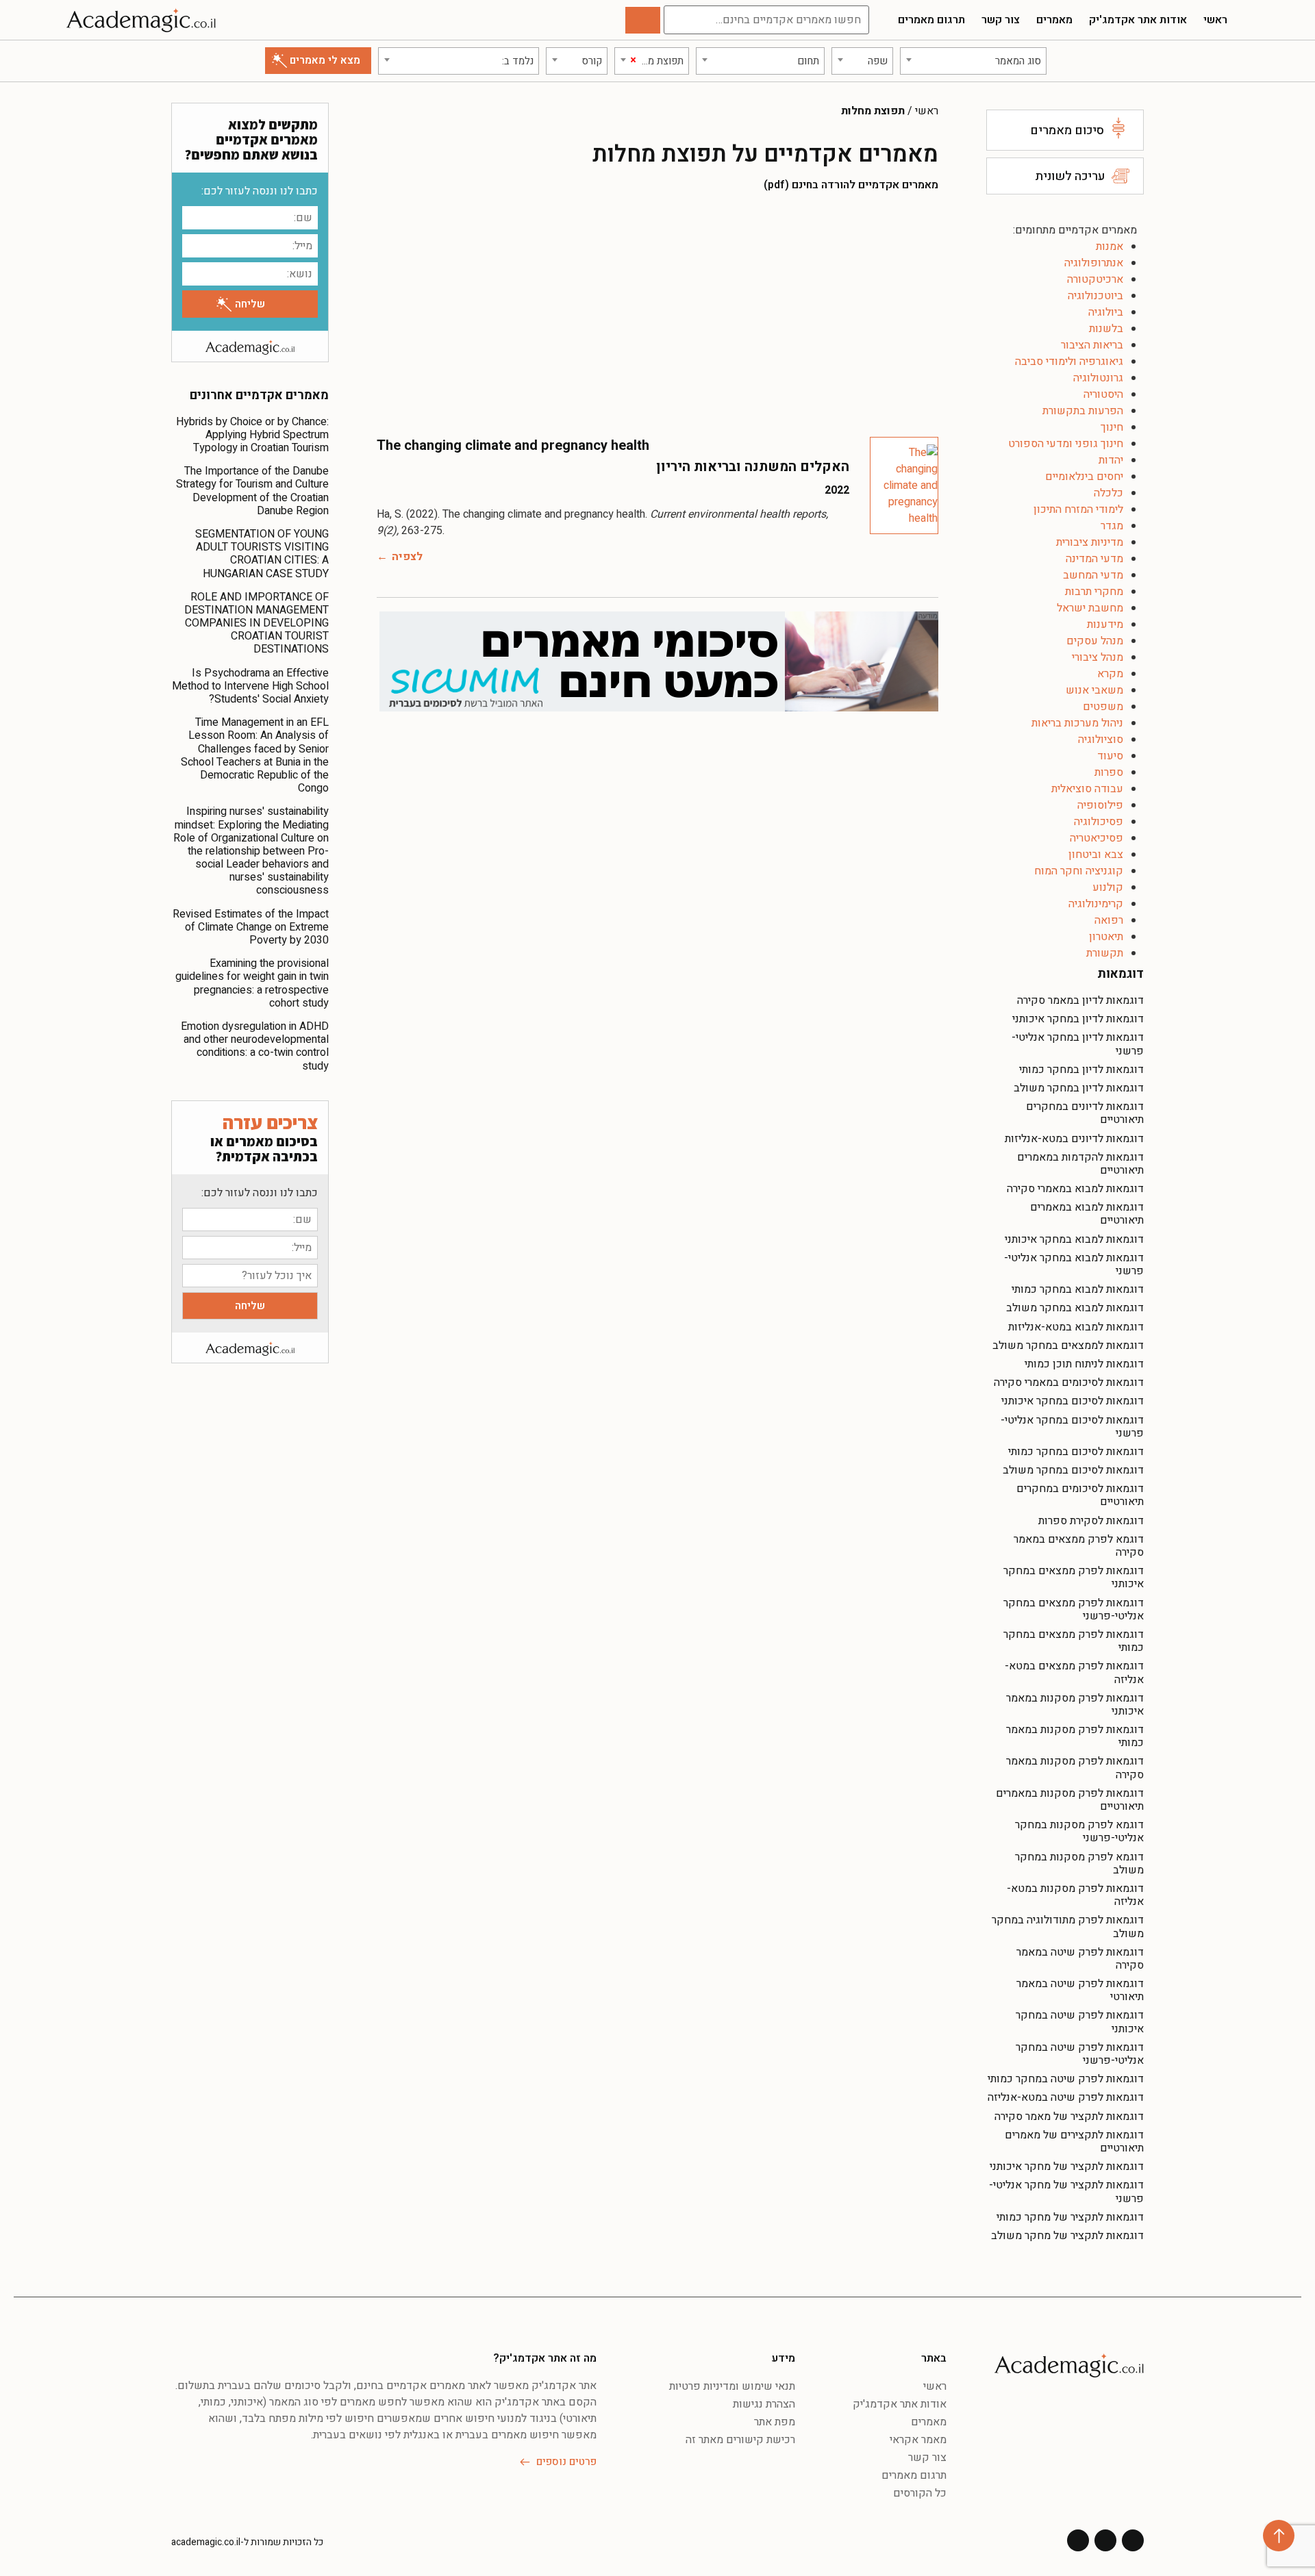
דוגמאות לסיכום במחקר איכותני (1073, 1401)
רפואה (1109, 920)
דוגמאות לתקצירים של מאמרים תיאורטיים (1074, 2142)
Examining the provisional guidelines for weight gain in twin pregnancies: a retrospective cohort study (252, 983)
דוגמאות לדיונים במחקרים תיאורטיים (1085, 1113)
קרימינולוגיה (1096, 904)
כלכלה (1109, 493)
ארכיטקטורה (1095, 279)
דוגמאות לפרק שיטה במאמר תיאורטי (1080, 1990)
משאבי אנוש (1094, 690)
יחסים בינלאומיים (1084, 477)
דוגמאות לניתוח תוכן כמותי (1084, 1364)
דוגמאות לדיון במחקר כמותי (1081, 1070)
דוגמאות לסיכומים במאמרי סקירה (1069, 1382)
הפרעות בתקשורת (1083, 411)
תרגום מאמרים (931, 20)
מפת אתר (775, 2422)
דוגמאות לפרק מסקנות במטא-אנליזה (1075, 1895)
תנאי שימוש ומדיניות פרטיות (732, 2386)
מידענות (1105, 624)
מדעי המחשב (1093, 575)
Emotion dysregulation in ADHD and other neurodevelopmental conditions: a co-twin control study (255, 1046)
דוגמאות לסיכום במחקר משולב (1073, 1470)
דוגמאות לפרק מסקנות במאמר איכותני (1075, 1705)
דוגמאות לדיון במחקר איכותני (1078, 1019)
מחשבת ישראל (1090, 608)
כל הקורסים (920, 2493)
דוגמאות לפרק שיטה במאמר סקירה (1080, 1959)
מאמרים (1054, 20)
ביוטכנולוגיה (1095, 296)
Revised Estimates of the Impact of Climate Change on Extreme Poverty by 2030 (251, 927)
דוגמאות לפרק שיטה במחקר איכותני (1080, 2022)
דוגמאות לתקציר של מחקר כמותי (1070, 2217)
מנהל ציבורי (1098, 657)
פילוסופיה (1100, 805)
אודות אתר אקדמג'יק (1138, 20)
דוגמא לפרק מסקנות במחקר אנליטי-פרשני (1079, 1831)
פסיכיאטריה (1097, 838)
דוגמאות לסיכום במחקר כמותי (1076, 1452)
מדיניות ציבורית (1090, 542)
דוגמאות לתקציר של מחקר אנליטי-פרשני (1066, 2192)
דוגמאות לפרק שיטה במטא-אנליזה (1066, 2097)
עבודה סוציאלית (1087, 789)
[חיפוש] (643, 20)
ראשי (1215, 20)
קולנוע (1108, 887)
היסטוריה (1103, 394)
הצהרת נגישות (764, 2404)
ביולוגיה (1106, 312)
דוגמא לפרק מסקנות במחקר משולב (1079, 1864)
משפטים (1103, 707)
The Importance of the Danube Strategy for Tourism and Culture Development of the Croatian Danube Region (252, 491)
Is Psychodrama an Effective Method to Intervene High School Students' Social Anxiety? (250, 686)
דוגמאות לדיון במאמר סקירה (1080, 1000)
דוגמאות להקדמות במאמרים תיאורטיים (1080, 1164)
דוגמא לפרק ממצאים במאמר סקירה (1079, 1546)
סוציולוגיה (1101, 740)
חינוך (1112, 427)
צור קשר (1001, 20)
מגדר (1112, 526)
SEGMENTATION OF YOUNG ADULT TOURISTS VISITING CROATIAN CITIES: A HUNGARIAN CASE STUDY (262, 554)
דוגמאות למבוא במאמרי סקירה (1075, 1189)
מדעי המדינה (1094, 559)
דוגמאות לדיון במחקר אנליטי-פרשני (1078, 1044)
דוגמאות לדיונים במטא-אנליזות (1074, 1139)
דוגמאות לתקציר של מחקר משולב (1067, 2236)
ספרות (1109, 772)
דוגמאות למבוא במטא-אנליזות (1076, 1327)
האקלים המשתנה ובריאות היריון (753, 467)
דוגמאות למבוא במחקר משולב (1075, 1308)
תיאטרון (1106, 937)
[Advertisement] (657, 314)
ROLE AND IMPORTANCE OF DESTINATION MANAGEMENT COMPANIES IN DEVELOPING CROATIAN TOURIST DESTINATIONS (256, 623)
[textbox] (973, 61)
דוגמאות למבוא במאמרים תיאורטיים (1087, 1214)
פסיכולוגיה (1099, 822)
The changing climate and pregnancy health (513, 445)
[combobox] (973, 61)
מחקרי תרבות (1094, 592)
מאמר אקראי (918, 2440)
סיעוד (1110, 756)
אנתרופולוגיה (1094, 263)
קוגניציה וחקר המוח (1079, 871)
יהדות (1111, 460)
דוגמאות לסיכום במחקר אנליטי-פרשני (1072, 1427)
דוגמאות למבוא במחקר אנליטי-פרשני (1074, 1264)
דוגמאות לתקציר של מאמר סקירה (1069, 2117)
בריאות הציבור (1092, 345)
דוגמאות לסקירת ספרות (1091, 1521)
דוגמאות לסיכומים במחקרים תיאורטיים (1080, 1495)
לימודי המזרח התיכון (1078, 509)
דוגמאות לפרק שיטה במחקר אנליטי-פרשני (1080, 2054)
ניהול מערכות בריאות (1077, 723)
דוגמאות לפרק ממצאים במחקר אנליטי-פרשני (1074, 1609)
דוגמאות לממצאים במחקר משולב (1068, 1346)
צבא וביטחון (1096, 855)
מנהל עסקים (1095, 641)
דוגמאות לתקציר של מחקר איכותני (1067, 2167)
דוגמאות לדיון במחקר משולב (1079, 1088)
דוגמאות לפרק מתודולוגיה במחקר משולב (1068, 1927)
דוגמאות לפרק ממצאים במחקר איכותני (1074, 1577)
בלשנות (1106, 329)
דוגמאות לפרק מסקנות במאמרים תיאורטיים (1070, 1800)
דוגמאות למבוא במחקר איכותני (1074, 1239)
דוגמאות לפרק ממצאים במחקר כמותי (1074, 1641)
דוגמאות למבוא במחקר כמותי (1078, 1289)
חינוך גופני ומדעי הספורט (1066, 444)
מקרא (1110, 674)
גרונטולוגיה (1098, 378)
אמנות (1110, 247)
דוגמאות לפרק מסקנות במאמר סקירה (1075, 1768)
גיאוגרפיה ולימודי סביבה (1069, 362)
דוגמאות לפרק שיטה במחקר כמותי (1066, 2079)
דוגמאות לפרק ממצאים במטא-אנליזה (1074, 1672)
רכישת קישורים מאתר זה (740, 2440)
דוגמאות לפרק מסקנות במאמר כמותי (1075, 1736)
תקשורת (1105, 953)
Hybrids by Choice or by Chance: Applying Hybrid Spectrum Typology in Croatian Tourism (252, 435)
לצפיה (407, 557)
